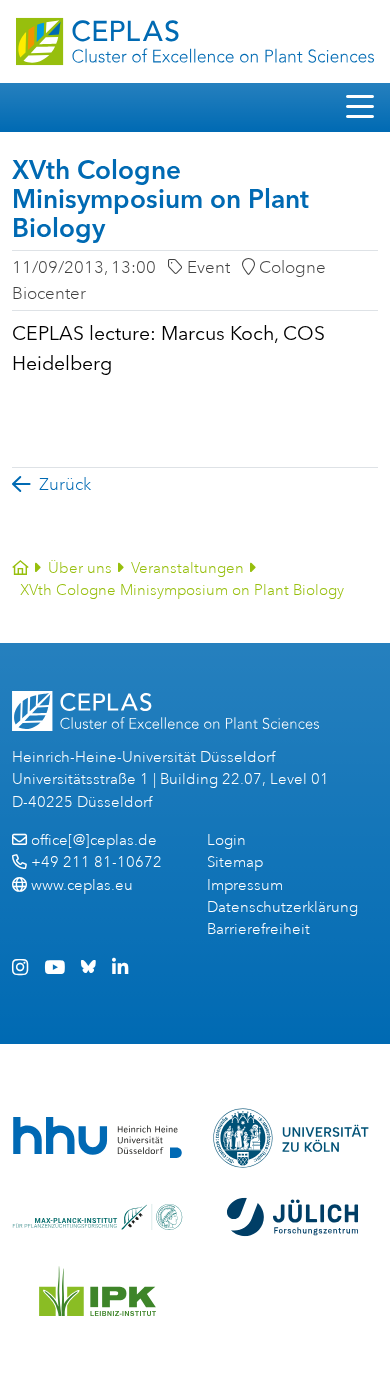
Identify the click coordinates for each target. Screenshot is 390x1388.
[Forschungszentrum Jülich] (293, 1217)
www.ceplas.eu (82, 885)
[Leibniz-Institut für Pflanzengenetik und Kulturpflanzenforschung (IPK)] (98, 1291)
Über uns (80, 568)
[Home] (20, 568)
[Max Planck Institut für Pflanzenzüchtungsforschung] (97, 1217)
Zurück (65, 484)
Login (226, 840)
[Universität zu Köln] (292, 1138)
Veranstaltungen (187, 568)
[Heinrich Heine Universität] (97, 1137)
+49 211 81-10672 (96, 862)
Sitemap (235, 862)
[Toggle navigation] (360, 107)
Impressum (245, 885)
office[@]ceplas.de (94, 840)
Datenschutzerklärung (282, 907)
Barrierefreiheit (258, 929)
